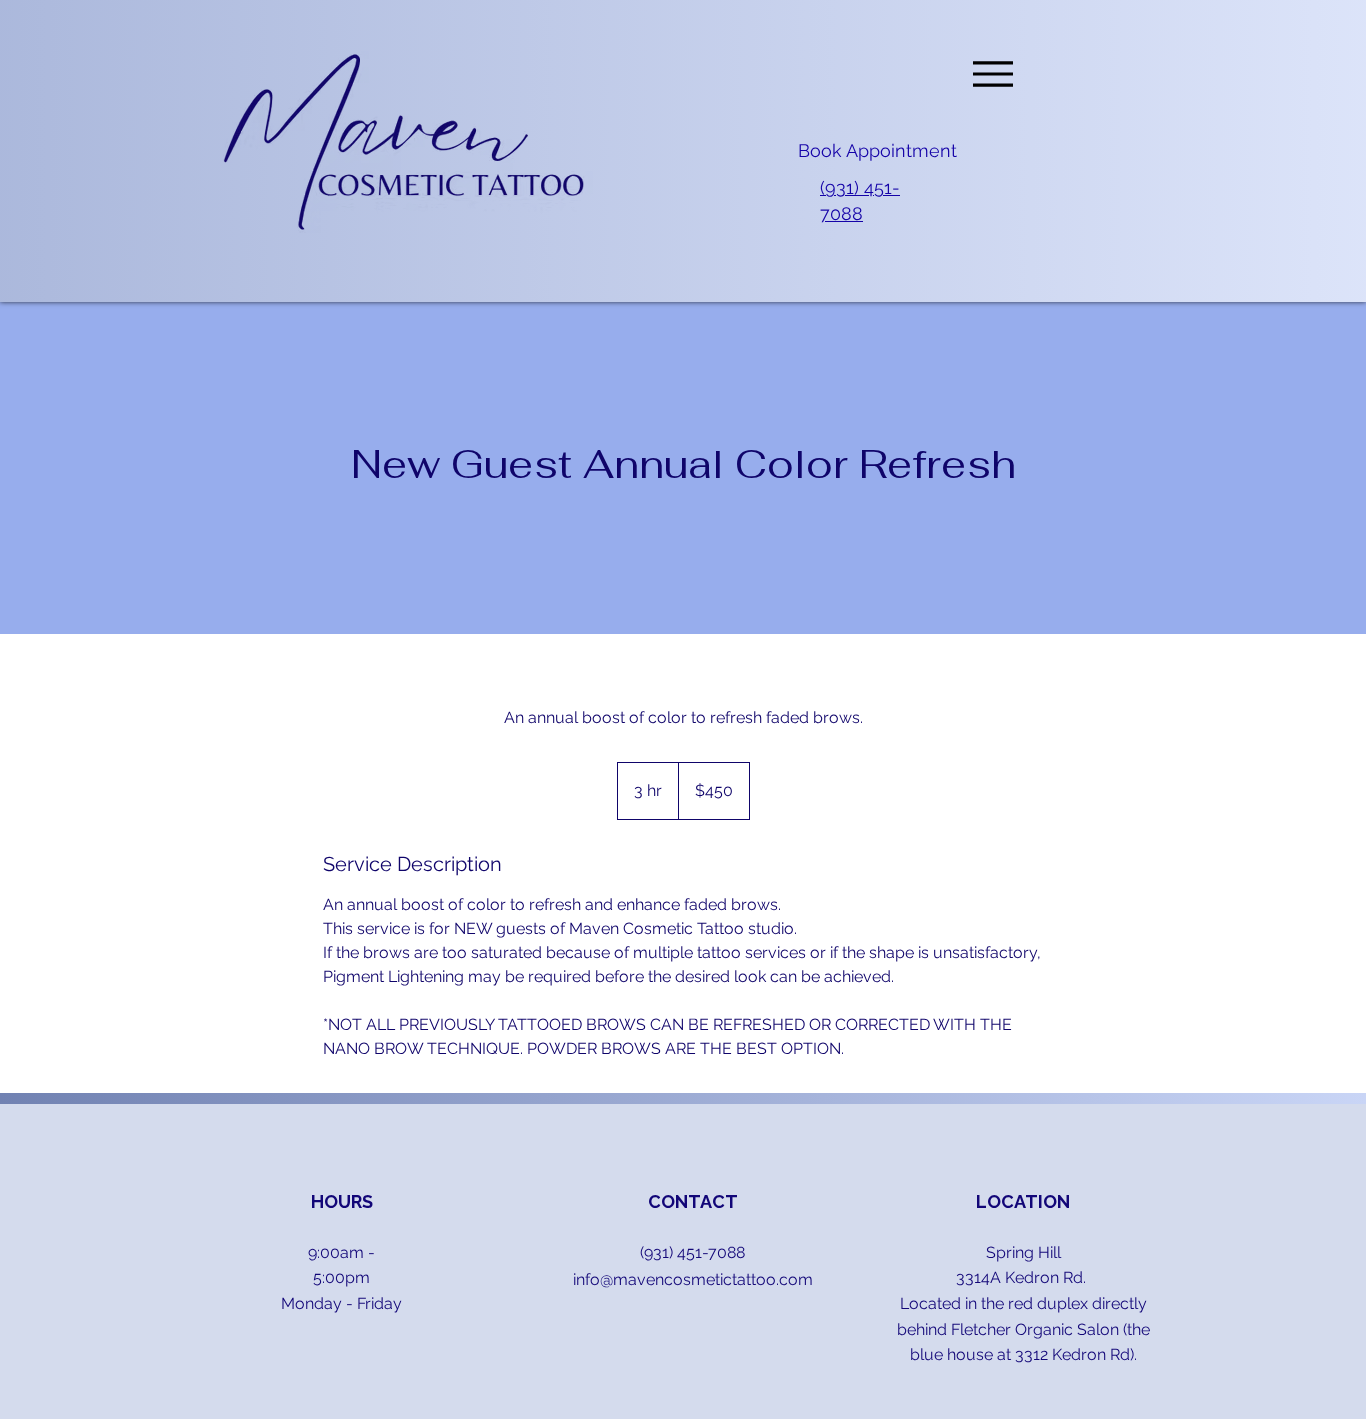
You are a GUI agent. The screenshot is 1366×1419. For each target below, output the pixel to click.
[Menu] (992, 73)
